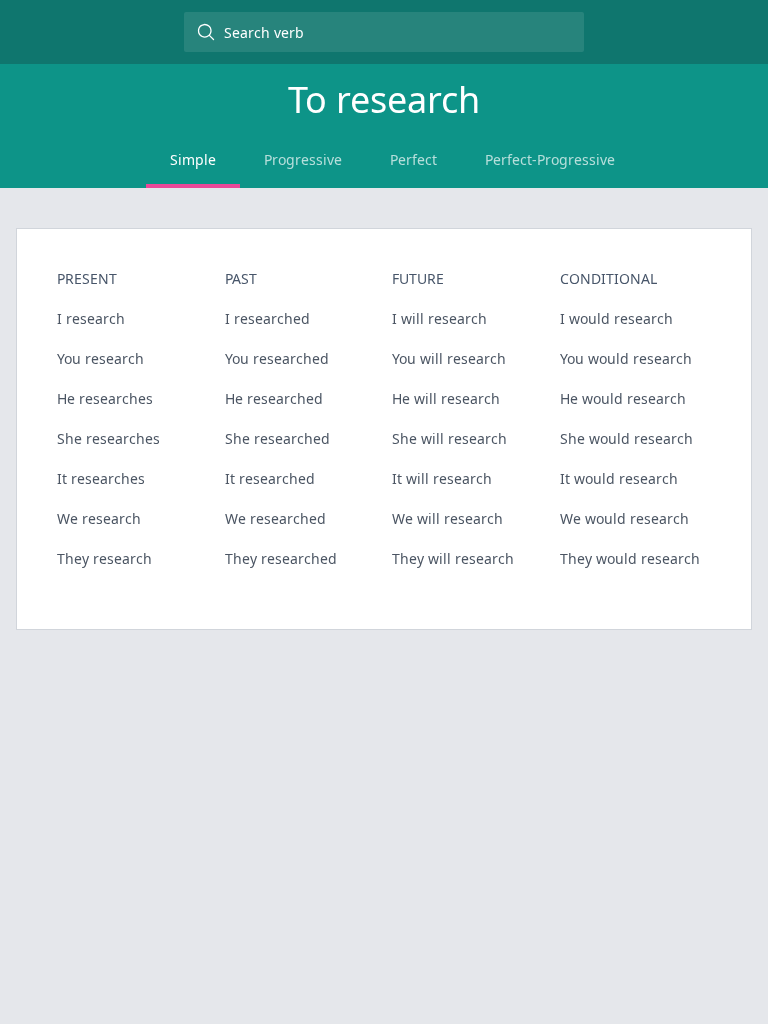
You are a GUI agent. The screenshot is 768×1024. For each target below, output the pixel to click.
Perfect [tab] (413, 159)
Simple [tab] (193, 159)
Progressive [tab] (303, 159)
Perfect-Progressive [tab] (550, 159)
